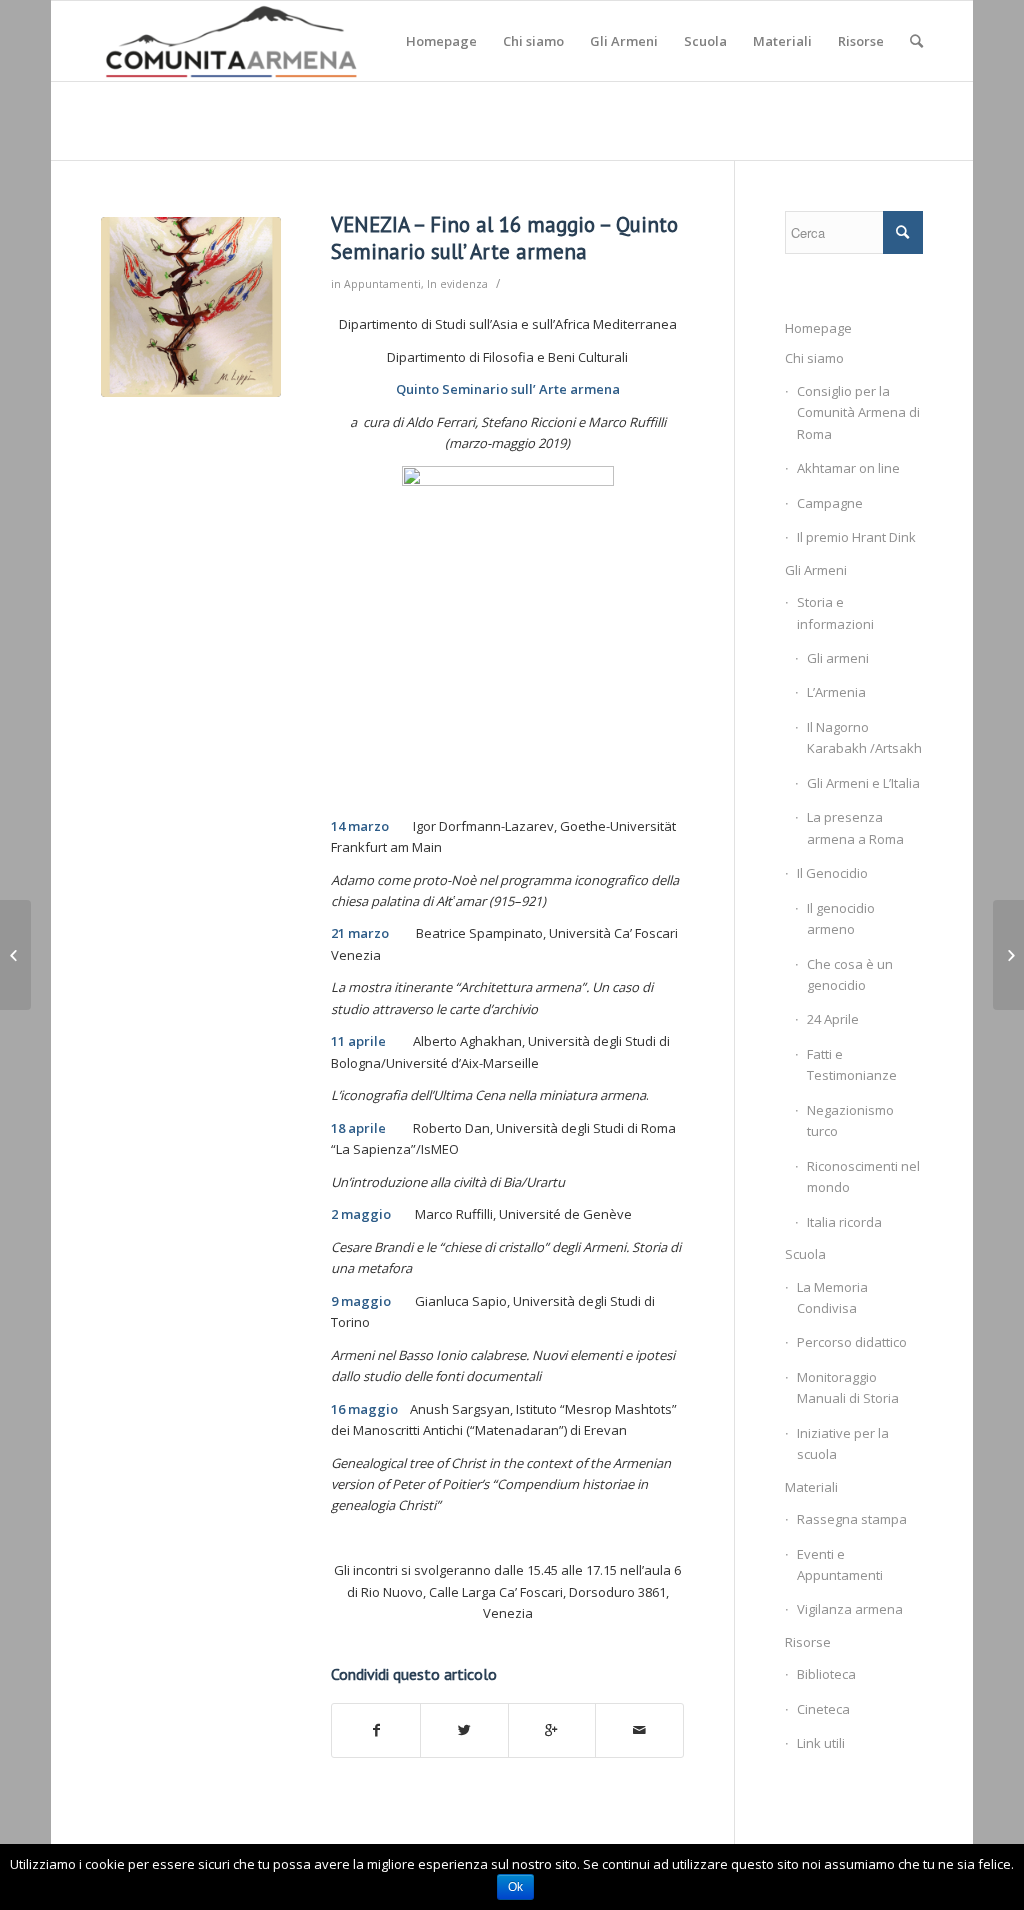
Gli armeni (838, 658)
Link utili (821, 1743)
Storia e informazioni (835, 612)
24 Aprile (833, 1019)
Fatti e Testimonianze (852, 1064)
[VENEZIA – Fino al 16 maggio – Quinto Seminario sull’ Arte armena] (191, 307)
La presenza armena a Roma (855, 827)
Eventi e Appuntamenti (840, 1564)
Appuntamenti (382, 284)
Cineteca (823, 1709)
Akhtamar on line (848, 468)
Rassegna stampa (852, 1519)
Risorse (808, 1642)
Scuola (805, 1254)
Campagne (830, 503)
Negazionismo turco (850, 1120)
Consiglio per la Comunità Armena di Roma (858, 412)
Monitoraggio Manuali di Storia (848, 1387)
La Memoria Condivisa (832, 1297)
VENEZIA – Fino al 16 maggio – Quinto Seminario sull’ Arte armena (504, 238)
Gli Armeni (816, 570)
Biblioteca (826, 1674)
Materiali (811, 1487)
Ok (515, 1887)
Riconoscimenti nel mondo (863, 1176)
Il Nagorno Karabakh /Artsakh (864, 737)
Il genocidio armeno (841, 918)
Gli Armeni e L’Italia (863, 783)
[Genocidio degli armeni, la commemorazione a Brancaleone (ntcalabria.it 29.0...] (15, 955)
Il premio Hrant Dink (856, 537)
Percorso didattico (852, 1342)
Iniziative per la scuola (843, 1443)
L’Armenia (836, 692)
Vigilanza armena (850, 1609)
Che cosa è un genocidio (850, 974)
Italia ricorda (844, 1222)
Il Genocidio (832, 873)
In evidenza (457, 284)
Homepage (818, 328)
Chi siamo (814, 358)
